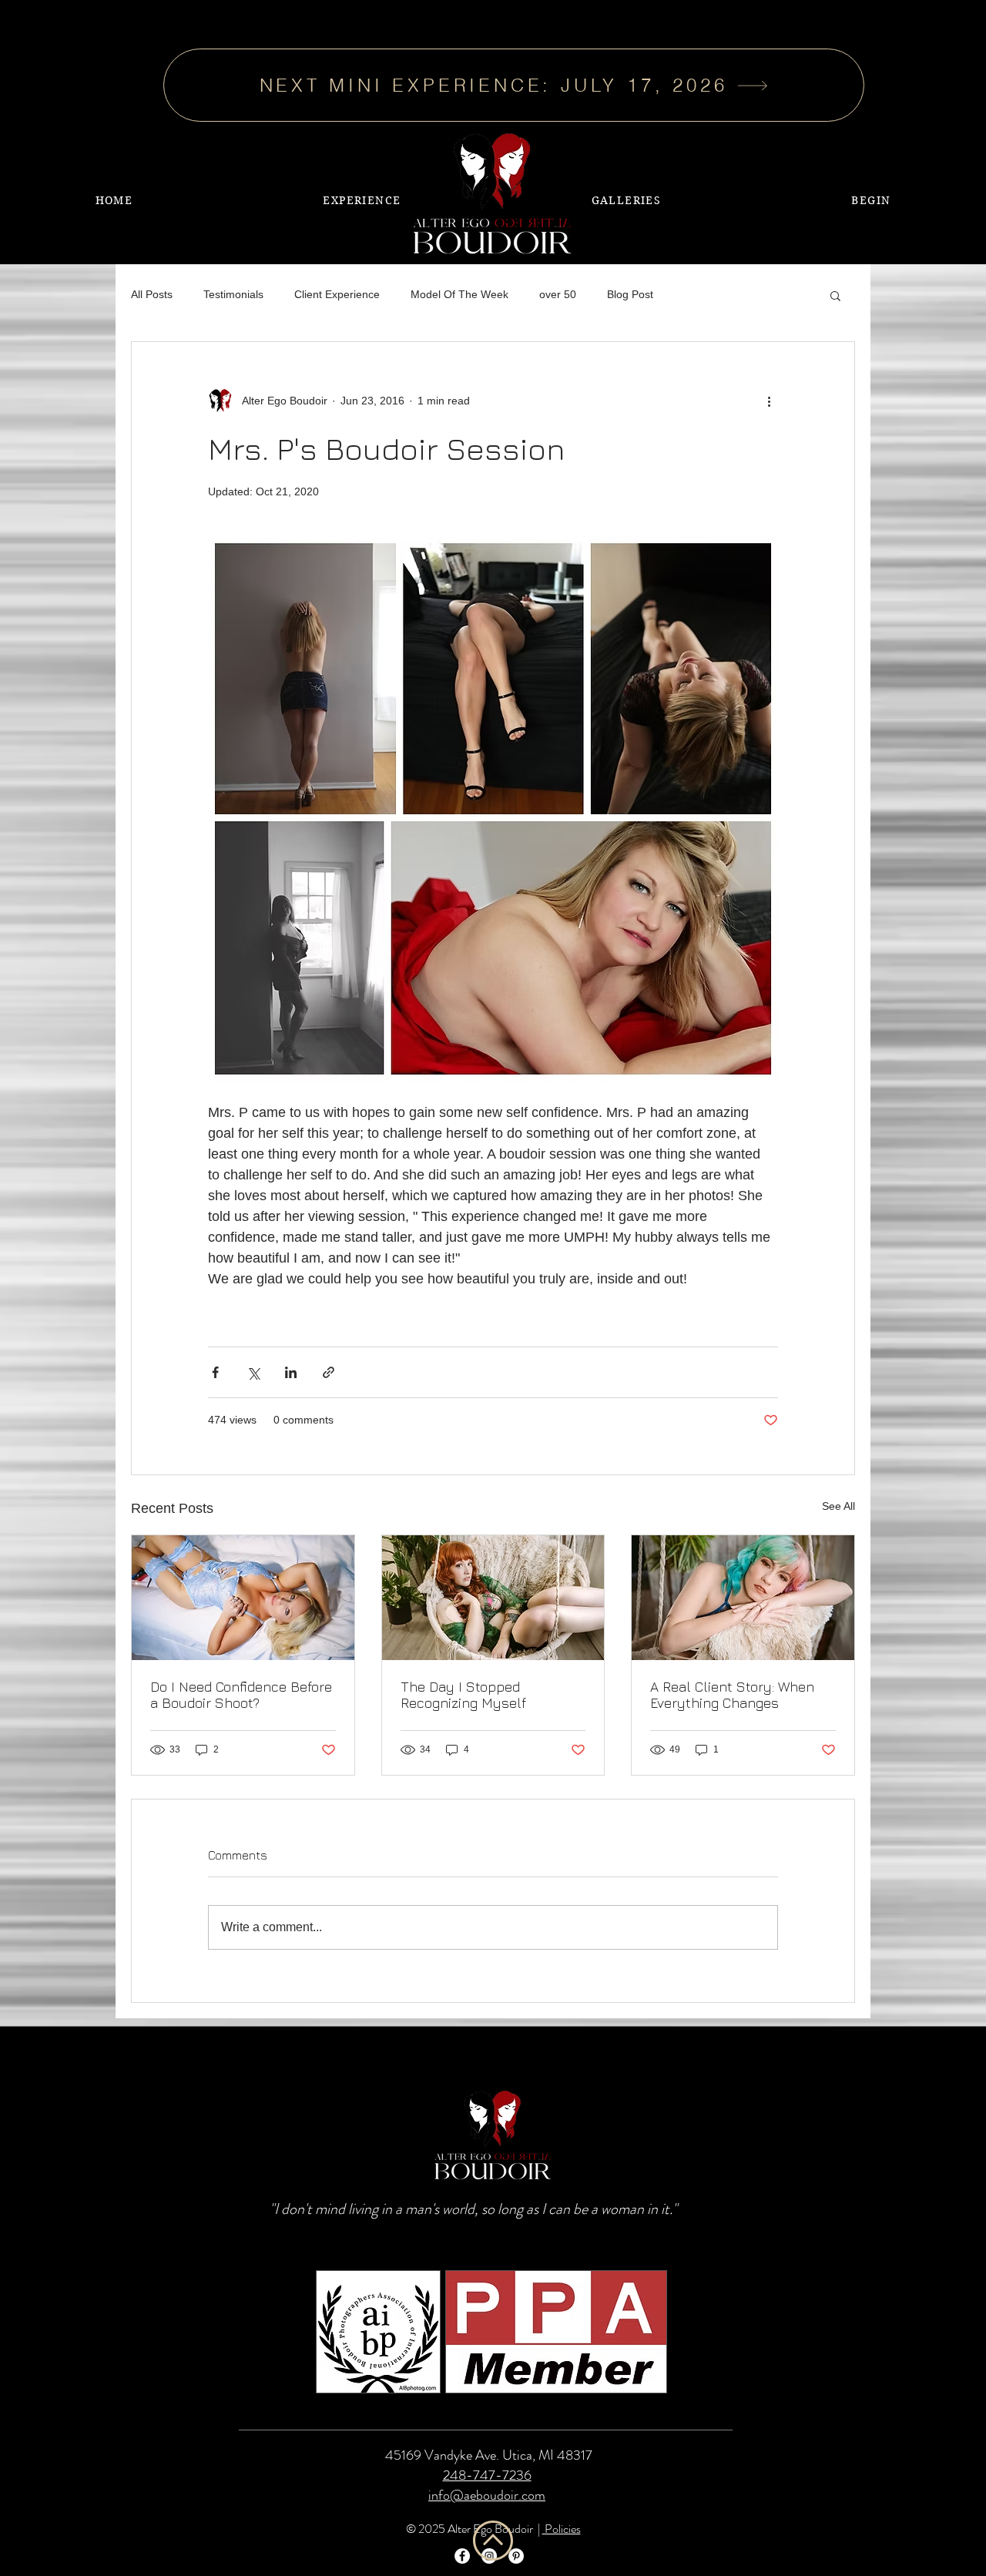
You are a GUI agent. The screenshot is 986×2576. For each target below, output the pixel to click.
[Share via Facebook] (215, 1372)
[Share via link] (329, 1372)
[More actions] (769, 401)
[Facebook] (462, 2556)
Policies (562, 2529)
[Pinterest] (516, 2556)
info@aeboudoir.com (487, 2495)
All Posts (152, 294)
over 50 (558, 294)
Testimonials (233, 294)
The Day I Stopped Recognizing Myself (463, 1695)
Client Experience (337, 294)
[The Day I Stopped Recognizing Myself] (493, 1598)
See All (838, 1506)
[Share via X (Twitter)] (253, 1372)
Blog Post (630, 294)
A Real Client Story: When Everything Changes (732, 1695)
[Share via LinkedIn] (291, 1372)
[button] (626, 200)
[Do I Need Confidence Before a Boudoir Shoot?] (243, 1598)
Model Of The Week (459, 294)
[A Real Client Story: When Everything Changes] (743, 1598)
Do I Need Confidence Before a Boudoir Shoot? (241, 1695)
